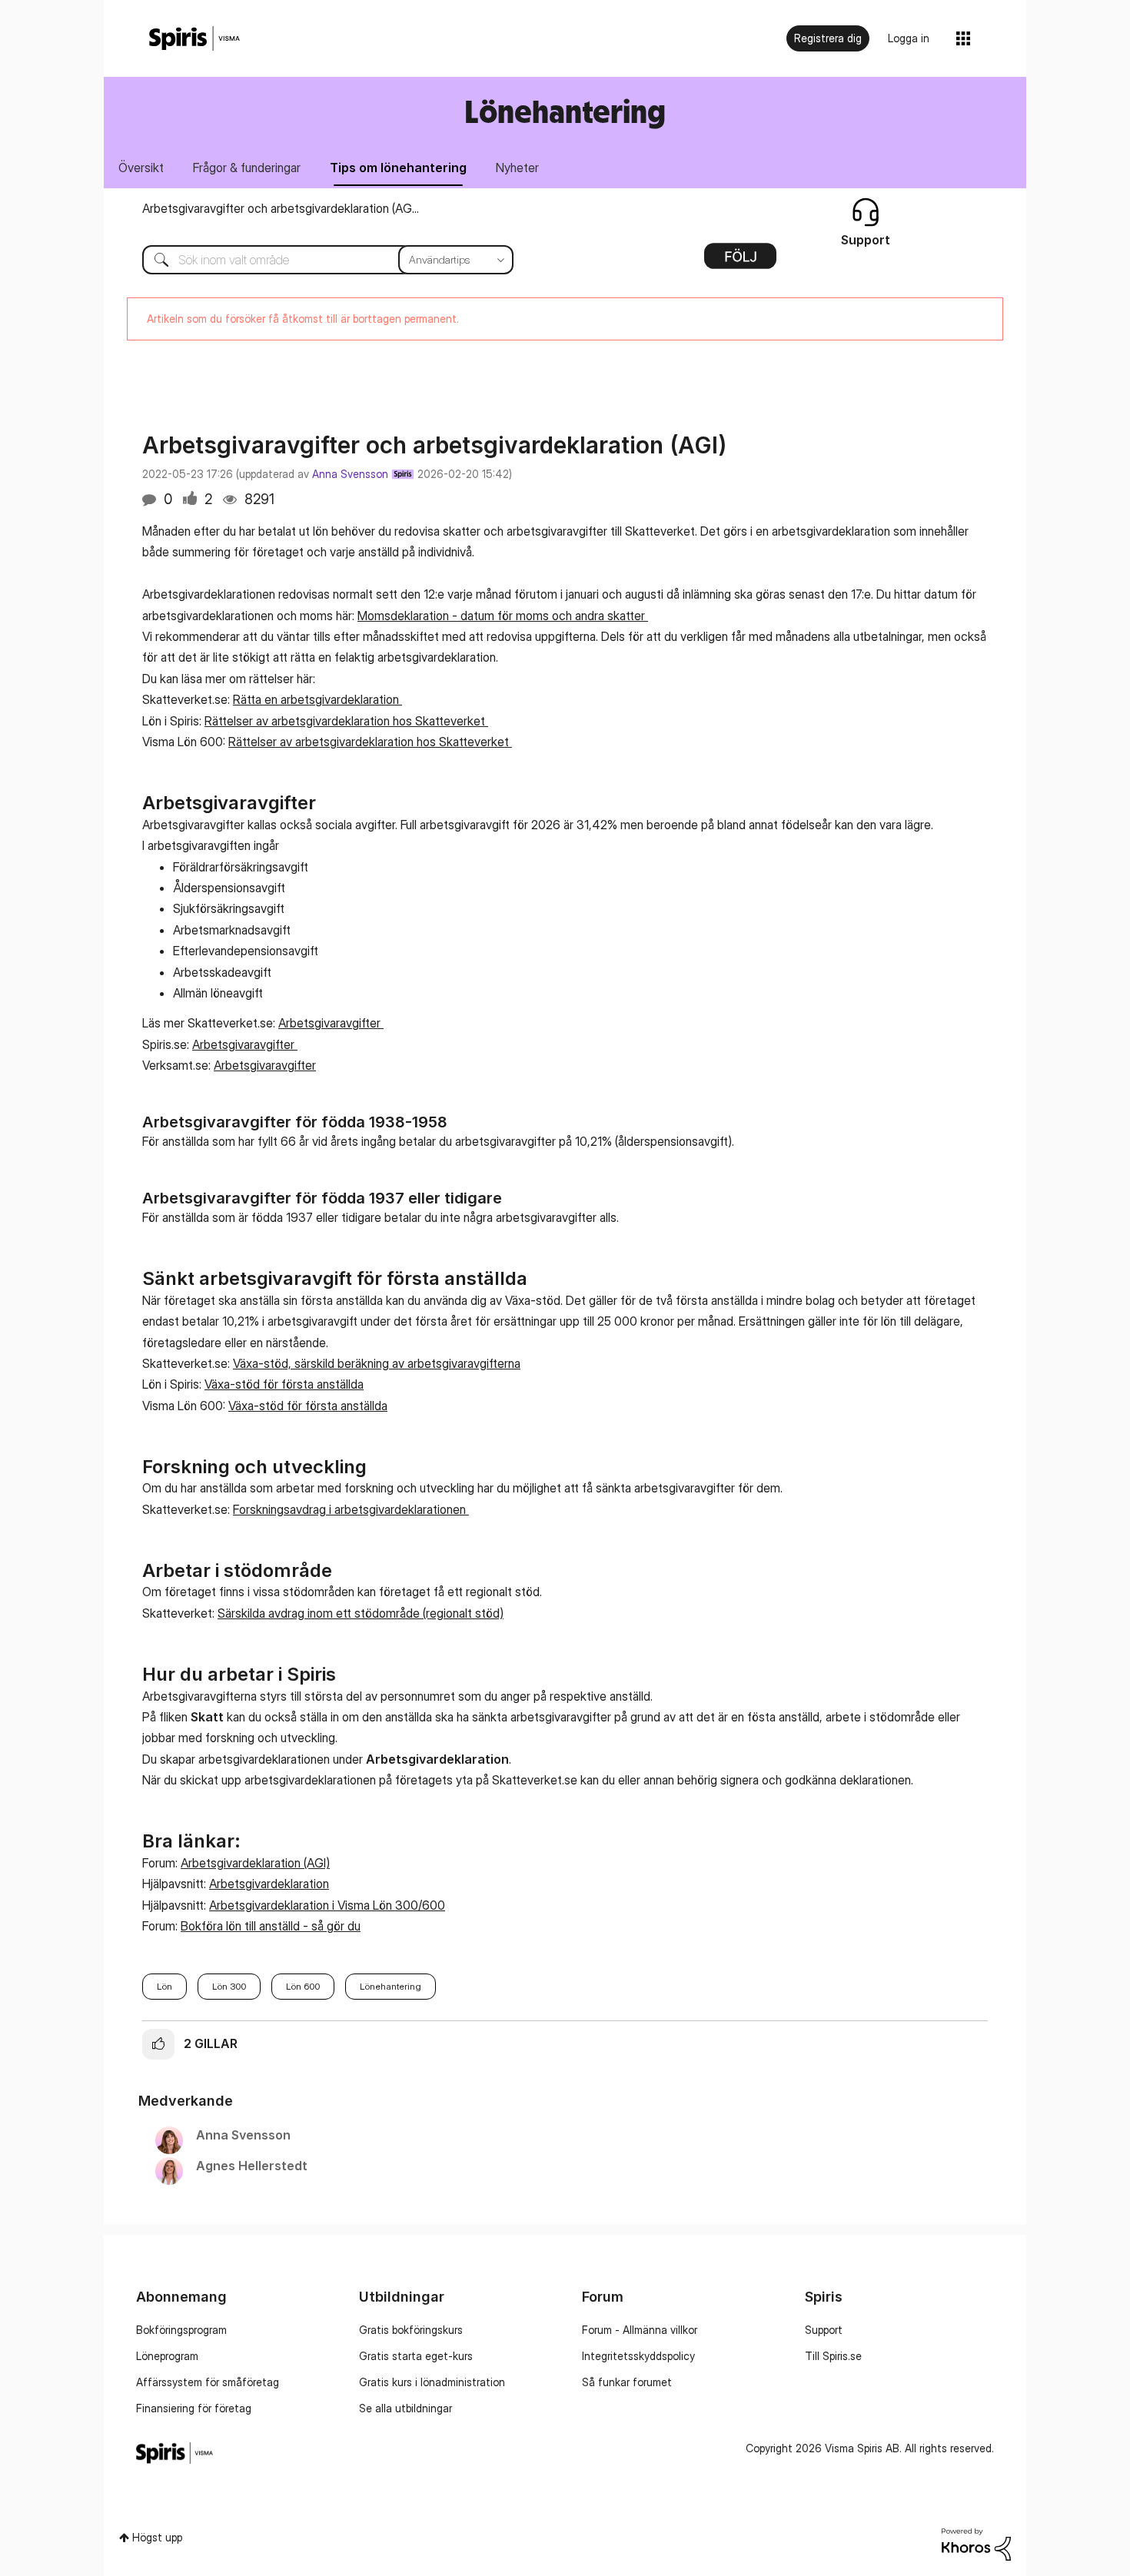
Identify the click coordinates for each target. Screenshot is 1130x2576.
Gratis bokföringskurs (411, 2330)
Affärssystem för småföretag (208, 2382)
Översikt (141, 168)
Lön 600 (303, 1986)
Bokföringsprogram (181, 2330)
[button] (158, 2044)
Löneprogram (167, 2356)
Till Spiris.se (833, 2356)
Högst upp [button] (157, 2537)
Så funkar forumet (627, 2382)
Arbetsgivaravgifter (331, 1023)
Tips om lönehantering (398, 168)
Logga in (909, 38)
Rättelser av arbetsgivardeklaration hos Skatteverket (346, 721)
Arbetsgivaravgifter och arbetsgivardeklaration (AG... (281, 208)
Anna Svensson (350, 474)
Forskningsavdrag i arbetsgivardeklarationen (351, 1509)
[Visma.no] (194, 39)
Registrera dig (828, 38)
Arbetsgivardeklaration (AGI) (255, 1863)
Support (824, 2330)
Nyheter (517, 168)
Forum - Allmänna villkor (640, 2330)
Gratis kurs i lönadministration (432, 2382)
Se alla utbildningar (405, 2408)
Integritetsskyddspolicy (638, 2356)
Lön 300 (229, 1986)
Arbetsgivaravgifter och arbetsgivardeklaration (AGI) (435, 445)
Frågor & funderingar (247, 168)
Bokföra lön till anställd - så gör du (271, 1926)
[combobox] (316, 260)
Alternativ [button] (740, 261)
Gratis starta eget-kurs (416, 2356)
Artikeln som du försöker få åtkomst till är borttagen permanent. (303, 319)
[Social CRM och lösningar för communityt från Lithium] (976, 2543)
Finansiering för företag (194, 2408)
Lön (165, 1986)
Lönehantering (391, 1986)
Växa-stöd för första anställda (284, 1384)
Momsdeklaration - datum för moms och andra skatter (503, 616)
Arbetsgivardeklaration (269, 1884)
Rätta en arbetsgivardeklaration (317, 699)
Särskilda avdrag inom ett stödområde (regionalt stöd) (361, 1613)
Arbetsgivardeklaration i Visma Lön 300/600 (327, 1905)
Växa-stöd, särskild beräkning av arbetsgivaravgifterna (377, 1363)
